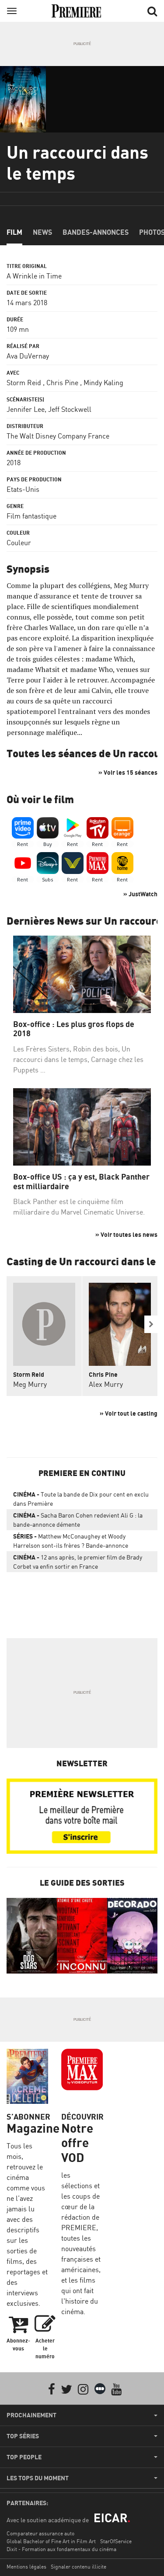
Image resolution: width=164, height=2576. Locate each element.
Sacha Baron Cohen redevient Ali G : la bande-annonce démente (78, 1520)
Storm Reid (24, 383)
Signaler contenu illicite (79, 2567)
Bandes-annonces (96, 232)
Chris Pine (62, 383)
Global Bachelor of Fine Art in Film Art (51, 2541)
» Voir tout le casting (129, 1413)
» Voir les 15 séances (128, 772)
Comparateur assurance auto (40, 2533)
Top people (24, 2457)
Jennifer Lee (26, 409)
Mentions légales (26, 2567)
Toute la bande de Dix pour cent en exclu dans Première (81, 1499)
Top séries (23, 2436)
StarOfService (116, 2541)
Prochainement (31, 2415)
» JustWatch (140, 894)
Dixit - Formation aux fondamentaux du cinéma (61, 2549)
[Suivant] (151, 1324)
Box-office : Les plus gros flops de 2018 (74, 1029)
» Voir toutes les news (126, 1234)
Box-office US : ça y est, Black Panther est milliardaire (81, 1182)
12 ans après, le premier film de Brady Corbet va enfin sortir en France (78, 1562)
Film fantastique (31, 516)
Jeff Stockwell (70, 409)
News (42, 232)
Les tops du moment (38, 2478)
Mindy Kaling (103, 383)
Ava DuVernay (28, 356)
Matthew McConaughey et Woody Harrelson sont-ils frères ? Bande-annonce (71, 1541)
